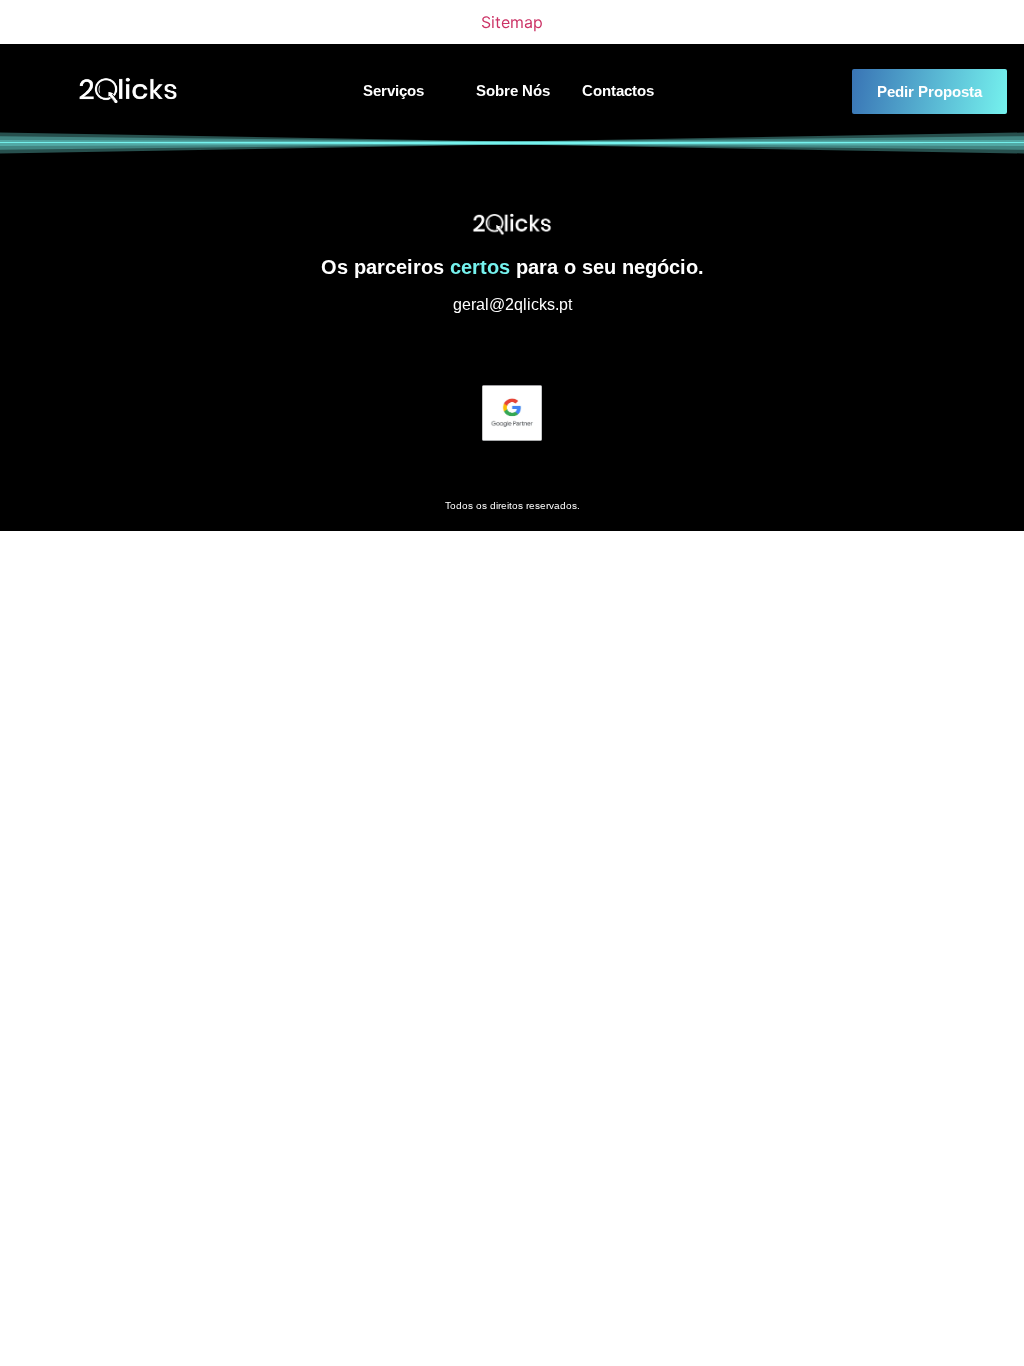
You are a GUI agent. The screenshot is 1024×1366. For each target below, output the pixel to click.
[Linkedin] (512, 349)
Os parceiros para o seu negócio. (512, 267)
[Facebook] (549, 349)
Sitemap (512, 22)
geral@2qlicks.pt (512, 304)
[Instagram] (475, 349)
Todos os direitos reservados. (512, 505)
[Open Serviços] (436, 91)
